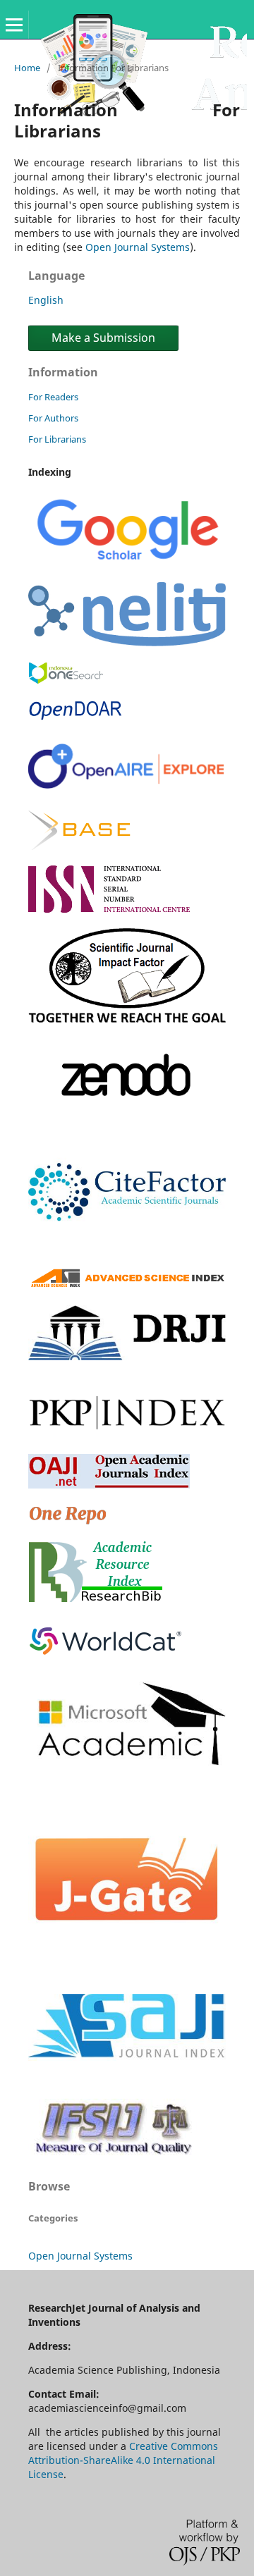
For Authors (53, 418)
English (46, 300)
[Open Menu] (14, 25)
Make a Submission (103, 338)
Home (27, 68)
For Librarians (57, 439)
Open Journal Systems (138, 247)
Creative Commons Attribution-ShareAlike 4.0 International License (123, 2460)
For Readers (53, 397)
